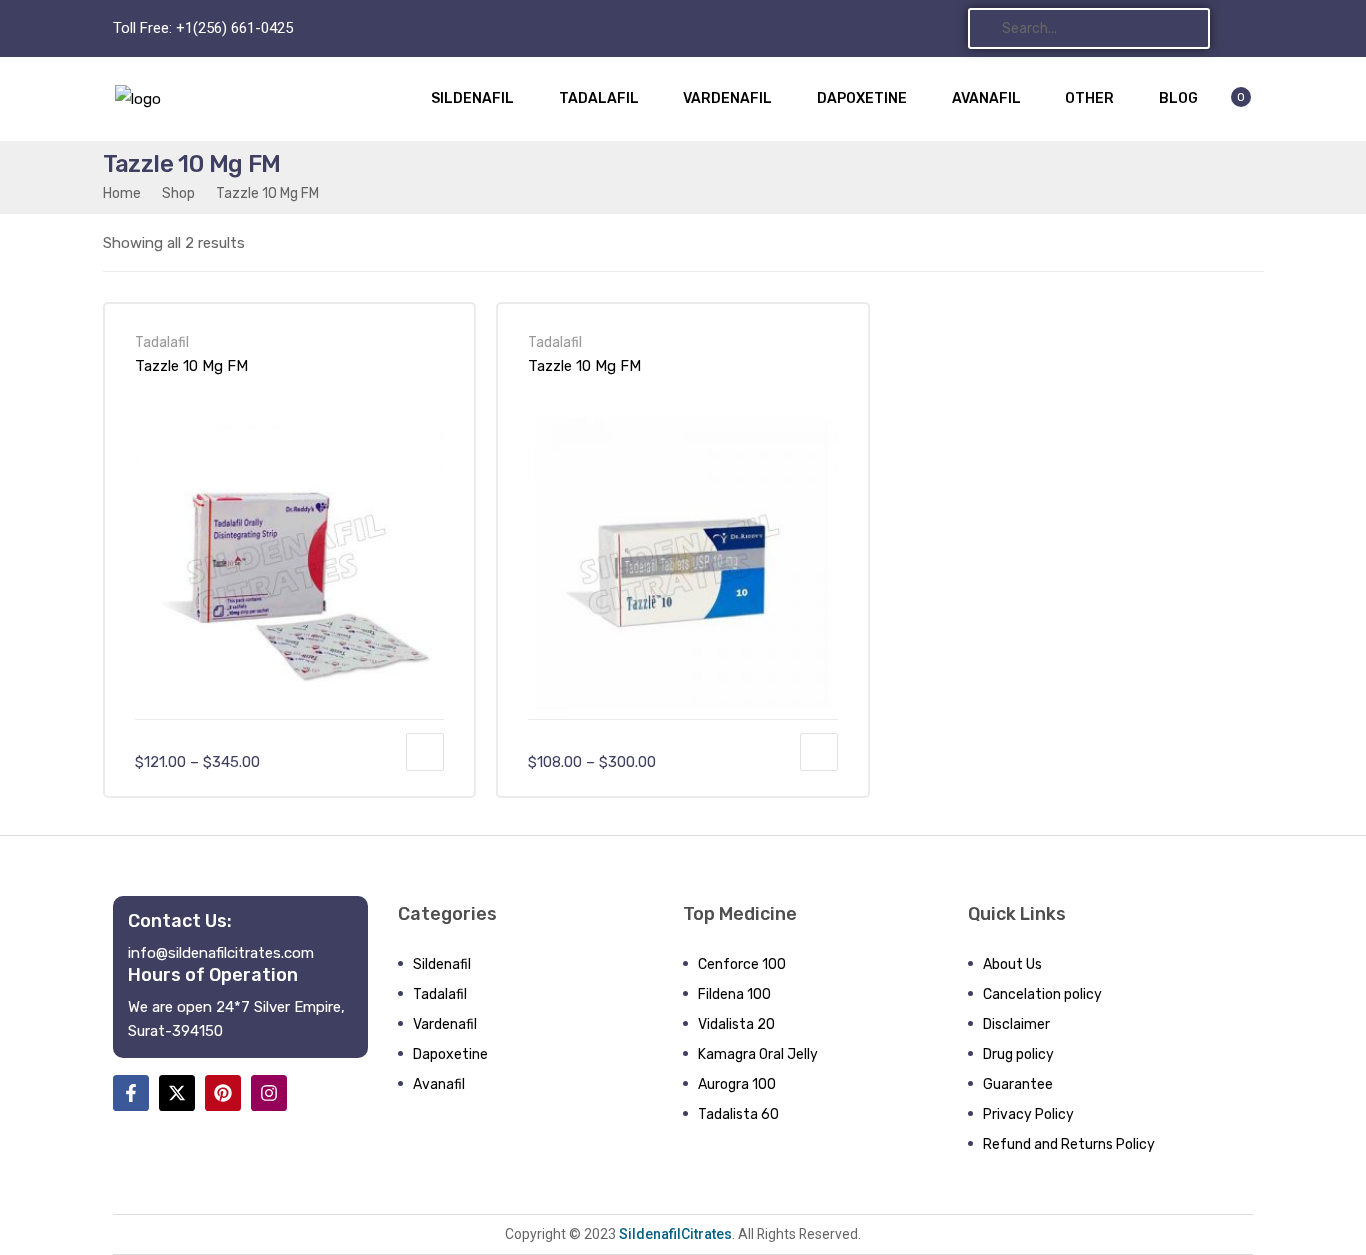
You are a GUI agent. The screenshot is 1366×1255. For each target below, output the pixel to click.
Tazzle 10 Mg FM (191, 366)
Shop (178, 193)
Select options (425, 752)
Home (122, 193)
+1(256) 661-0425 (234, 28)
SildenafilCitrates (674, 1234)
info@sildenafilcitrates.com (221, 953)
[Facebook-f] (131, 1093)
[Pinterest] (223, 1093)
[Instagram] (269, 1093)
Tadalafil (162, 342)
